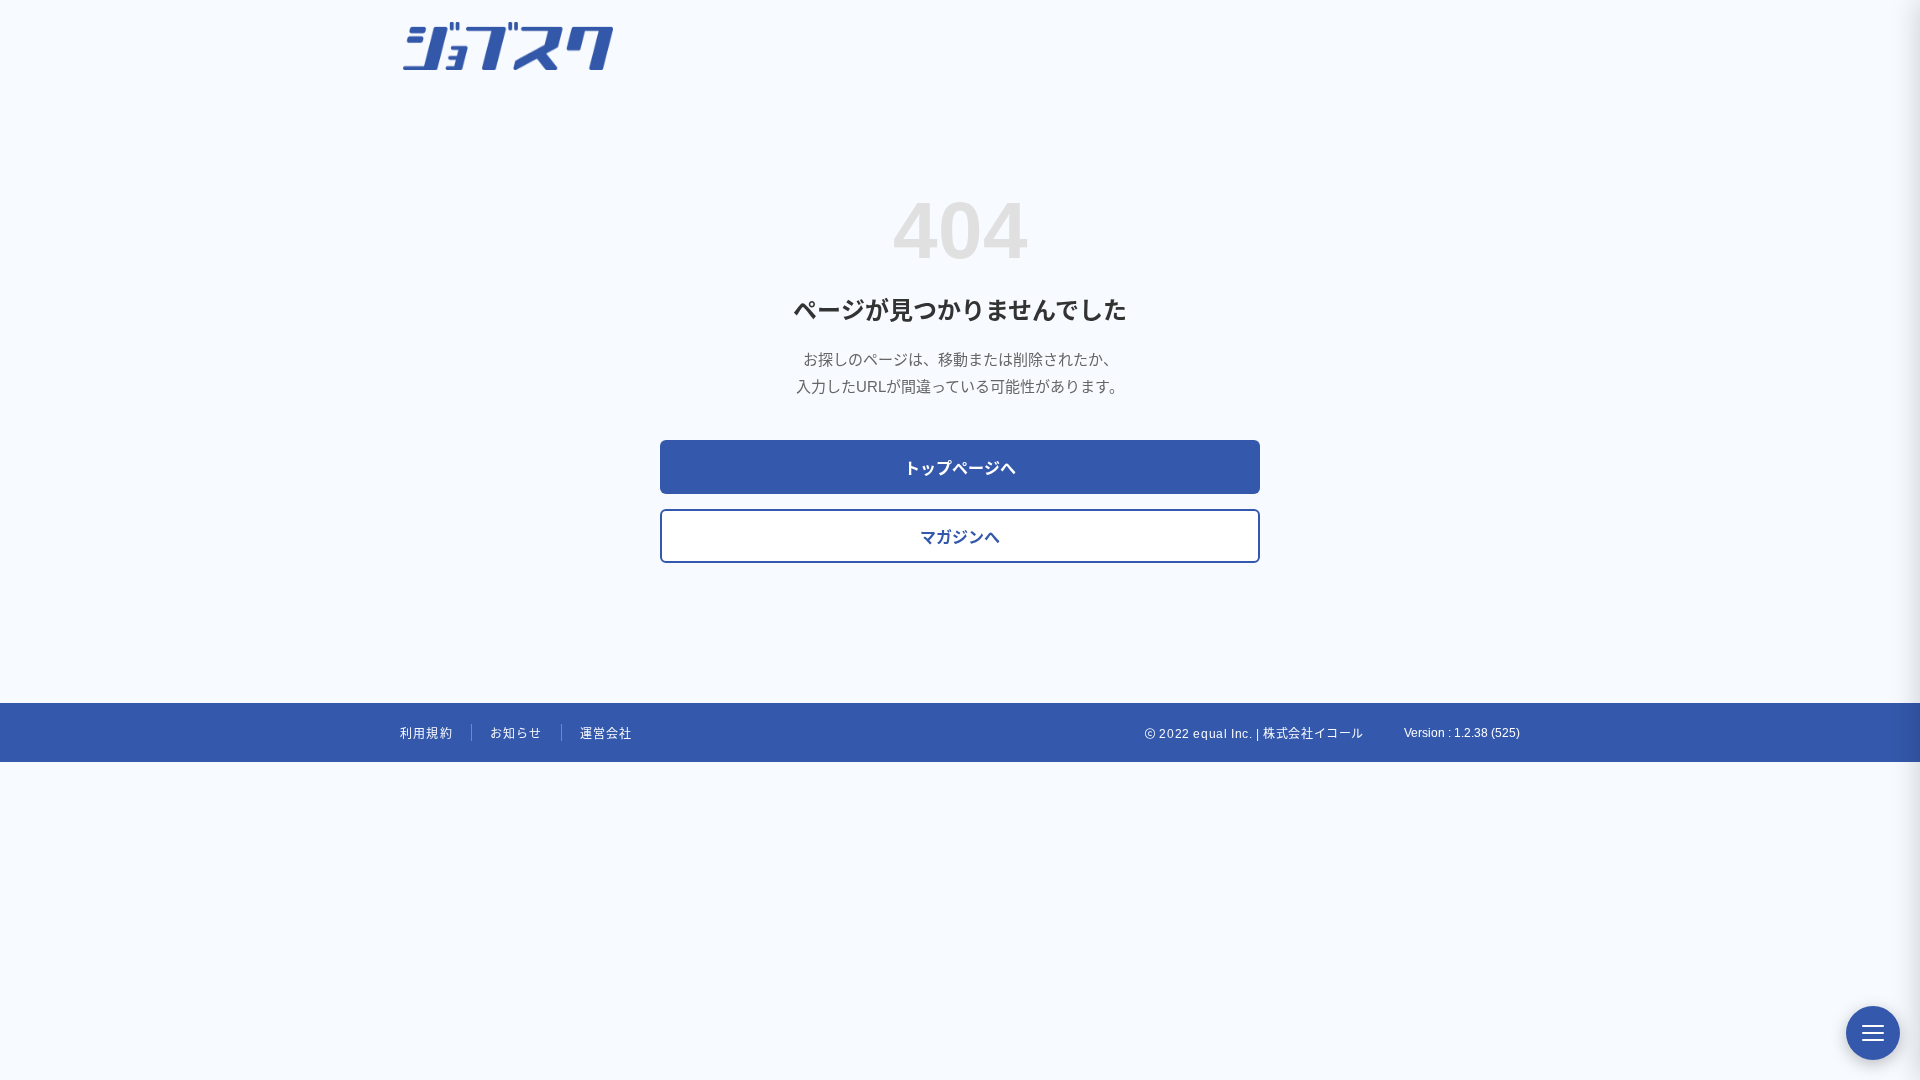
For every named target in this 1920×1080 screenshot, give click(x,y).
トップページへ (960, 468)
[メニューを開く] (1873, 1033)
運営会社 (606, 734)
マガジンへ (960, 537)
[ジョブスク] (508, 46)
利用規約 (426, 734)
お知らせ (516, 734)
